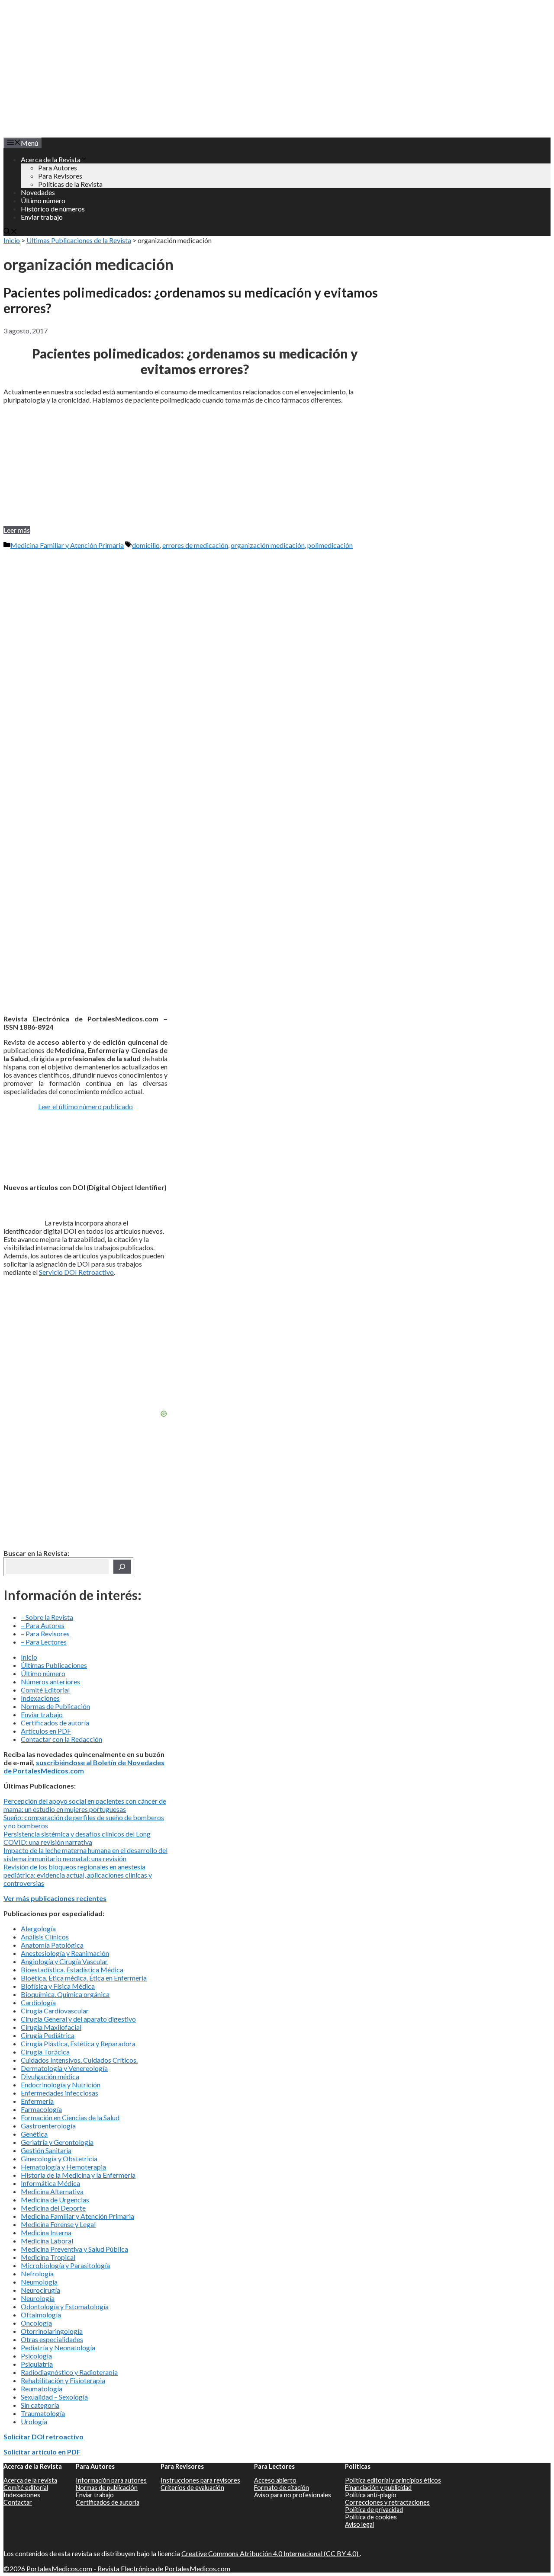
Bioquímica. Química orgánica (65, 1994)
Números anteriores (50, 1682)
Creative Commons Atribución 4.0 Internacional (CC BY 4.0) (271, 2553)
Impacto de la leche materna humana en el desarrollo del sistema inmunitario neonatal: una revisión (85, 1854)
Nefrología (37, 2274)
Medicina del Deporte (53, 2208)
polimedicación (330, 545)
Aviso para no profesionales (293, 2495)
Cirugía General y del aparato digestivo (78, 2019)
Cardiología (38, 2002)
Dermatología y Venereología (64, 2068)
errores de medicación (195, 545)
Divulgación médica (50, 2076)
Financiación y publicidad (378, 2488)
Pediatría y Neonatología (58, 2347)
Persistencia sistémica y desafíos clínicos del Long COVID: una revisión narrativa (77, 1838)
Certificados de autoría (55, 1723)
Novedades (38, 192)
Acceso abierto (275, 2480)
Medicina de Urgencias (55, 2200)
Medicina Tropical (48, 2257)
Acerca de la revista (30, 2480)
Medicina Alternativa (52, 2191)
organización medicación (268, 545)
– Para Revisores (45, 1634)
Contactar (18, 2502)
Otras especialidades (52, 2339)
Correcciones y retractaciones (387, 2502)
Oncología (36, 2323)
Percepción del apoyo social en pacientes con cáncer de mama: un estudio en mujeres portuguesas (85, 1805)
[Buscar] (122, 1567)
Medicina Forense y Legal (58, 2224)
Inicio (12, 240)
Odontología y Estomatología (65, 2306)
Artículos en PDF (46, 1731)
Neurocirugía (40, 2290)
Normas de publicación (107, 2488)
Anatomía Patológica (52, 1945)
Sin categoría (40, 2405)
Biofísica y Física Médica (58, 1986)
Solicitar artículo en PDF (42, 2452)
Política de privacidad (374, 2510)
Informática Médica (50, 2183)
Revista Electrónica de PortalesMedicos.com (164, 2568)
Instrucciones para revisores (200, 2480)
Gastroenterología (48, 2126)
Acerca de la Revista (51, 159)
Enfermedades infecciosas (60, 2093)
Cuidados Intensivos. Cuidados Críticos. (79, 2060)
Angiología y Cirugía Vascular (64, 1961)
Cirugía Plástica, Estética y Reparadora (78, 2043)
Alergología (38, 1928)
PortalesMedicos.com (59, 2568)
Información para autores (111, 2480)
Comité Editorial (45, 1690)
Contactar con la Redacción (61, 1739)
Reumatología (42, 2389)
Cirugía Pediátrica (48, 2035)
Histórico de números (53, 209)
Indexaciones (40, 1698)
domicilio (146, 545)
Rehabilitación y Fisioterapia (63, 2380)
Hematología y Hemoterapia (63, 2167)
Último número (43, 200)
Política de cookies (371, 2517)
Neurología (38, 2298)
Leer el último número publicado (85, 1106)
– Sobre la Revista (47, 1617)
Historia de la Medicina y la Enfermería (78, 2175)
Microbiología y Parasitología (65, 2265)
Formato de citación (282, 2488)
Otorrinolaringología (52, 2331)
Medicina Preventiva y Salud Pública (74, 2249)
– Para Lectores (44, 1642)
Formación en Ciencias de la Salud (70, 2117)
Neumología (39, 2282)
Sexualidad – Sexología (54, 2397)
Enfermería (37, 2101)
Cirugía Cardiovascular (55, 2011)
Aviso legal (359, 2524)
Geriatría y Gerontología (57, 2142)
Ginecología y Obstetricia (59, 2158)
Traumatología (43, 2413)
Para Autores (58, 168)
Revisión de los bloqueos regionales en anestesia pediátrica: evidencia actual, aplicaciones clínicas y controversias (78, 1875)
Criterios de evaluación (192, 2488)
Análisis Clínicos (45, 1937)
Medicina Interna (46, 2232)
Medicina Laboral (47, 2241)
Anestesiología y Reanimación (65, 1953)
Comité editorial (26, 2488)
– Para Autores (43, 1625)
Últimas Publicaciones (54, 1665)
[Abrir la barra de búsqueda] (10, 232)
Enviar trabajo (42, 217)
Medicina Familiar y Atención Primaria (67, 545)
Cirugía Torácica (45, 2052)
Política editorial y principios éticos (393, 2480)
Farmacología (41, 2109)
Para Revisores (60, 176)
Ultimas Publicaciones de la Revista (79, 240)
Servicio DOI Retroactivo (76, 1272)
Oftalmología (41, 2315)
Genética (34, 2134)
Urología (34, 2421)
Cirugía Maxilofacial (51, 2027)
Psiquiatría (37, 2364)
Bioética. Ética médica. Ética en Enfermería (84, 1978)
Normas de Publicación (55, 1706)
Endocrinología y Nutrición (61, 2085)
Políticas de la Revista (70, 184)
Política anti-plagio (371, 2495)
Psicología (36, 2356)
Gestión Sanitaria (46, 2150)
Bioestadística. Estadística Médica (72, 1970)
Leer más (17, 530)
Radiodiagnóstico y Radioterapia (69, 2372)
